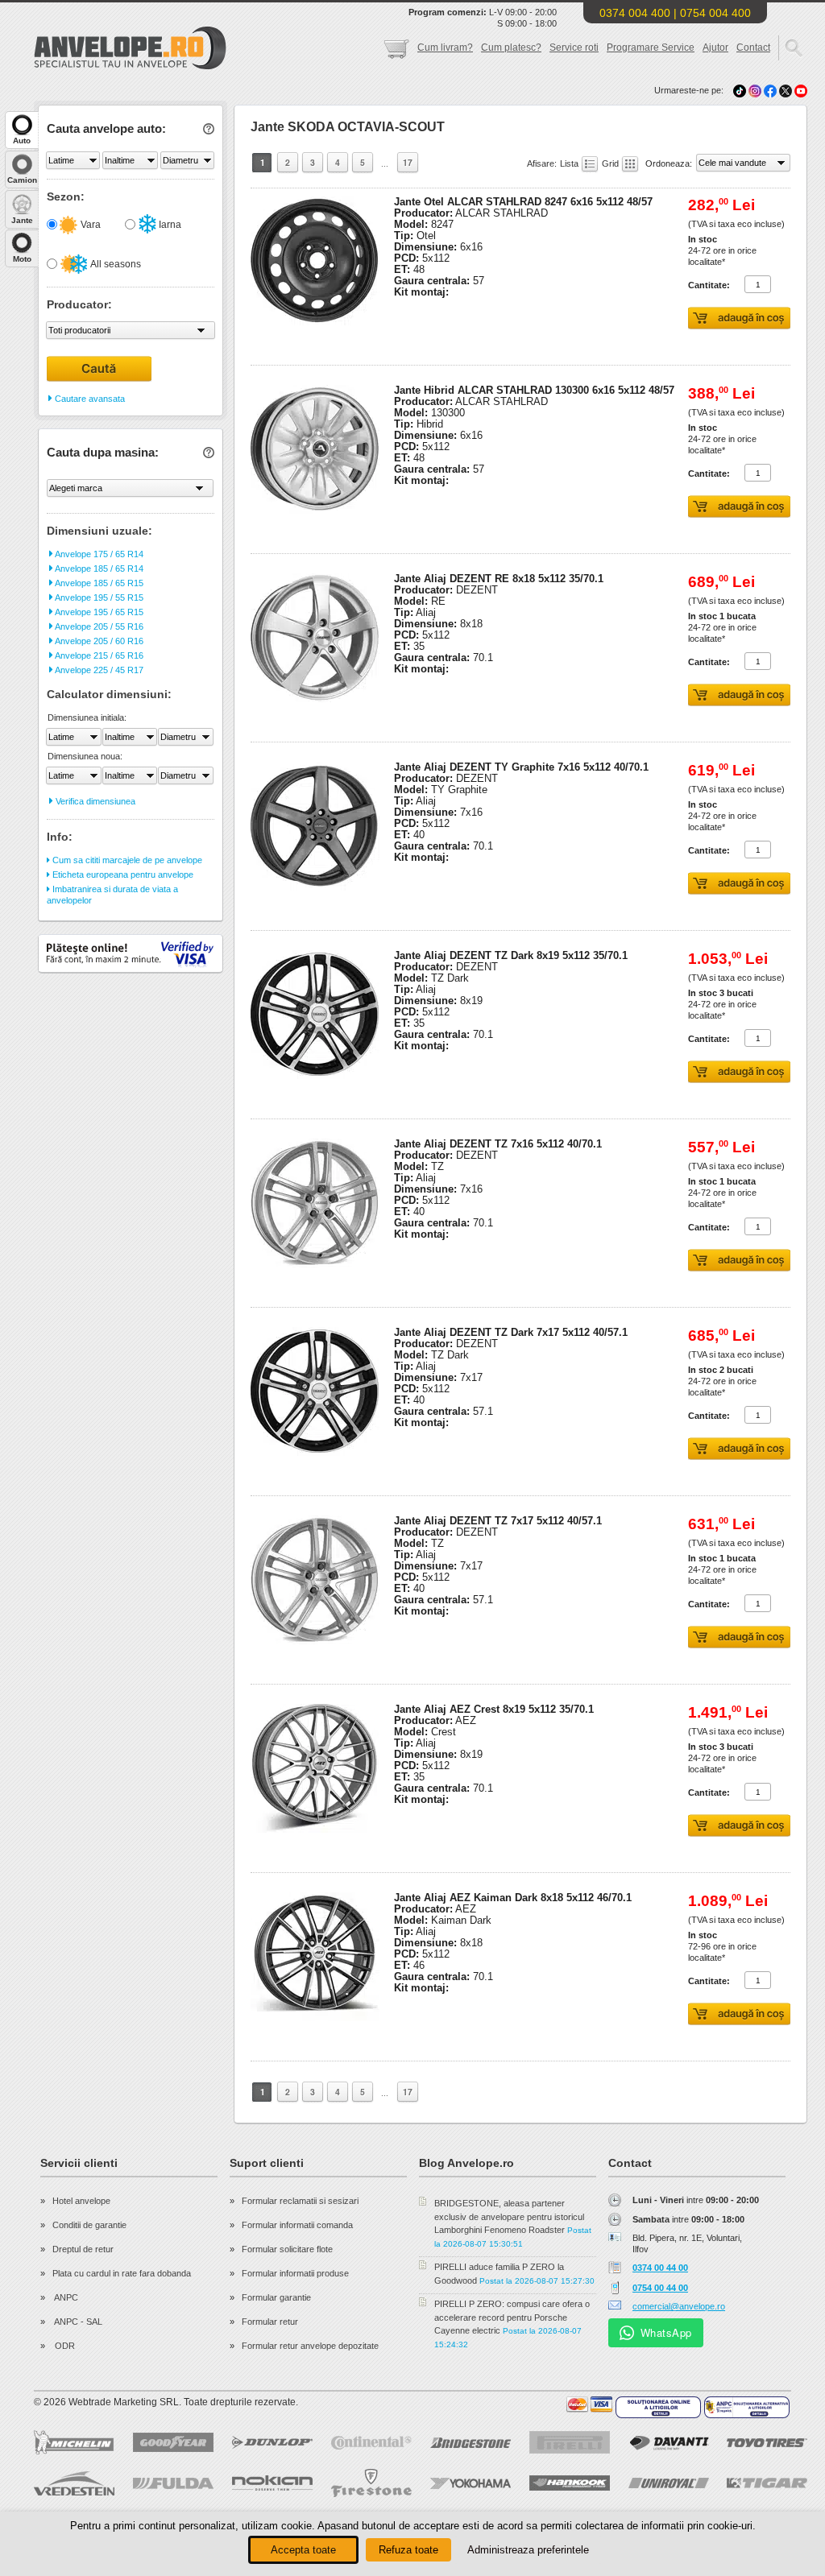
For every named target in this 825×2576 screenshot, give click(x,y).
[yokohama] (471, 2483)
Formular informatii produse (295, 2273)
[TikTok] (740, 90)
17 (408, 162)
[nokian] (272, 2483)
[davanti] (669, 2443)
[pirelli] (570, 2442)
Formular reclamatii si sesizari (300, 2201)
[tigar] (767, 2483)
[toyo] (767, 2443)
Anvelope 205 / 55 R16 (98, 626)
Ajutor (715, 48)
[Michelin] (74, 2442)
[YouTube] (801, 90)
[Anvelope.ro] (130, 66)
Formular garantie (276, 2297)
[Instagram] (756, 90)
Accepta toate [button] (303, 2550)
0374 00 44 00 (660, 2268)
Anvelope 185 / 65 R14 (98, 569)
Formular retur (270, 2322)
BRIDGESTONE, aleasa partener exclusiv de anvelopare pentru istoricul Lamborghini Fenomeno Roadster (509, 2216)
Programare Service (651, 48)
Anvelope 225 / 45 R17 (98, 670)
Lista (570, 163)
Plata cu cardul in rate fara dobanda (122, 2273)
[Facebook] (770, 90)
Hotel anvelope (81, 2201)
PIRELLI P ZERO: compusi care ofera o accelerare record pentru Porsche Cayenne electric (512, 2317)
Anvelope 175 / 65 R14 (98, 554)
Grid (611, 163)
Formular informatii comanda (297, 2225)
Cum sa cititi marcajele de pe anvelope (126, 860)
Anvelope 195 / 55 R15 (98, 597)
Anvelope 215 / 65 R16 (98, 655)
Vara (89, 225)
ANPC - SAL (77, 2322)
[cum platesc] (590, 2404)
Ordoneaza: (670, 163)
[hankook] (570, 2483)
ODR (64, 2346)
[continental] (371, 2443)
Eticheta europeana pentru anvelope (122, 875)
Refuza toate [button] (408, 2550)
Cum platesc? (511, 48)
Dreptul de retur (83, 2249)
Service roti (574, 48)
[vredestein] (74, 2483)
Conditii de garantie (89, 2225)
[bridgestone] (471, 2443)
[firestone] (371, 2483)
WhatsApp (666, 2332)
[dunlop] (272, 2442)
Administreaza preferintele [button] (528, 2550)
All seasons (115, 264)
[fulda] (173, 2483)
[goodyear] (173, 2442)
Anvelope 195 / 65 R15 (98, 612)
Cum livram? (445, 48)
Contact (753, 48)
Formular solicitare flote (287, 2249)
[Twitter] (787, 90)
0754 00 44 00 (660, 2288)
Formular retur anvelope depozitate (310, 2346)
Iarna (169, 225)
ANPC (65, 2297)
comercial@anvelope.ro (679, 2306)
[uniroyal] (669, 2483)
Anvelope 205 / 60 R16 (98, 641)
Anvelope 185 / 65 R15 (98, 583)
